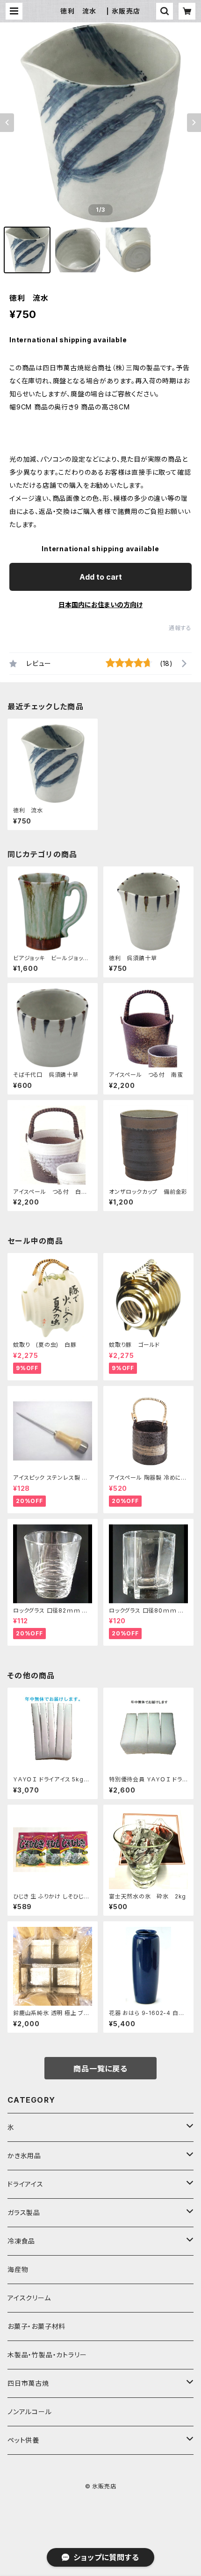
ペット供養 (23, 2440)
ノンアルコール (30, 2412)
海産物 (18, 2269)
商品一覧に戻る (100, 2069)
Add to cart (101, 577)
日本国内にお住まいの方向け (100, 605)
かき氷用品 (24, 2156)
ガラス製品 (24, 2212)
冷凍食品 (21, 2241)
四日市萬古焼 (28, 2383)
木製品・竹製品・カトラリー (47, 2355)
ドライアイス (25, 2184)
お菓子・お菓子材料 (36, 2326)
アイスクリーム (29, 2298)
